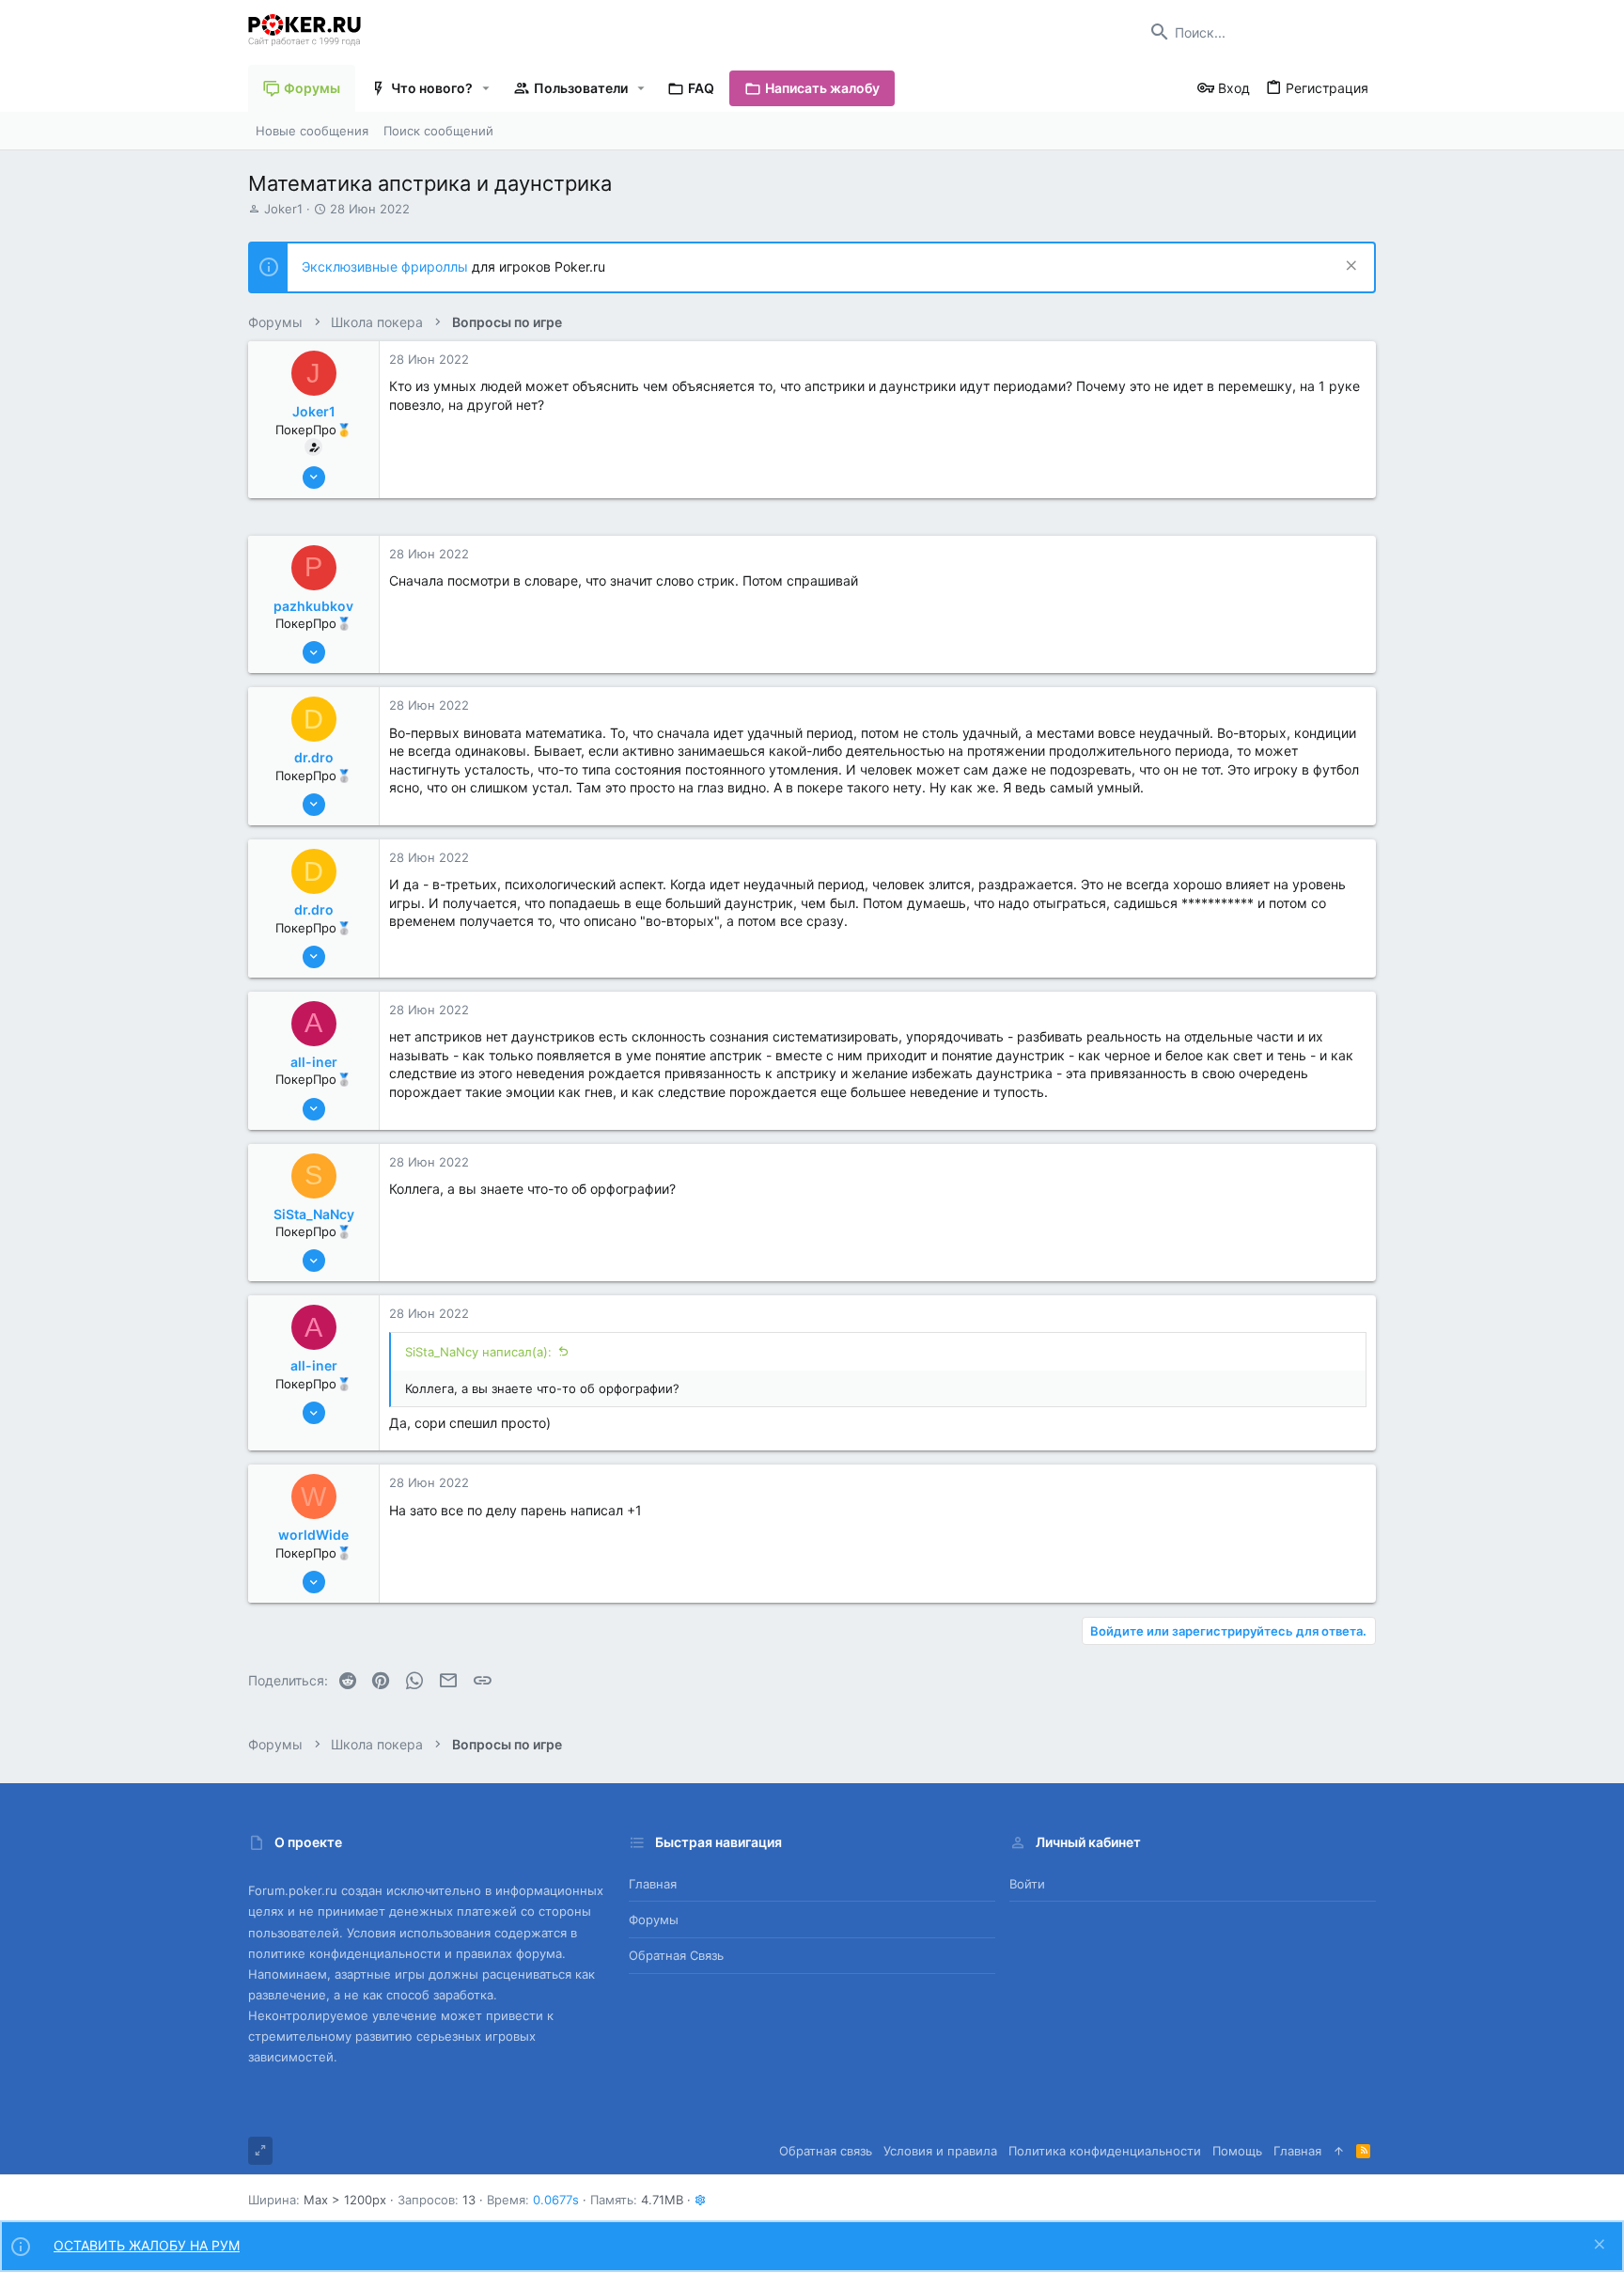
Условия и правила (940, 2151)
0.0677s (556, 2200)
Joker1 (283, 209)
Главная (653, 1884)
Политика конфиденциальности (1105, 2151)
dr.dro (314, 757)
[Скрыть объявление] (1349, 267)
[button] (486, 88)
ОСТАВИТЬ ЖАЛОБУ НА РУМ (147, 2245)
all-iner (314, 1062)
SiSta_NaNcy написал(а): (478, 1352)
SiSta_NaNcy (314, 1214)
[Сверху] (1339, 2151)
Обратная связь (676, 1955)
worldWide (313, 1535)
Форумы (654, 1919)
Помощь (1237, 2151)
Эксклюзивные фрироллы (387, 266)
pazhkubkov (313, 606)
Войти (1027, 1884)
